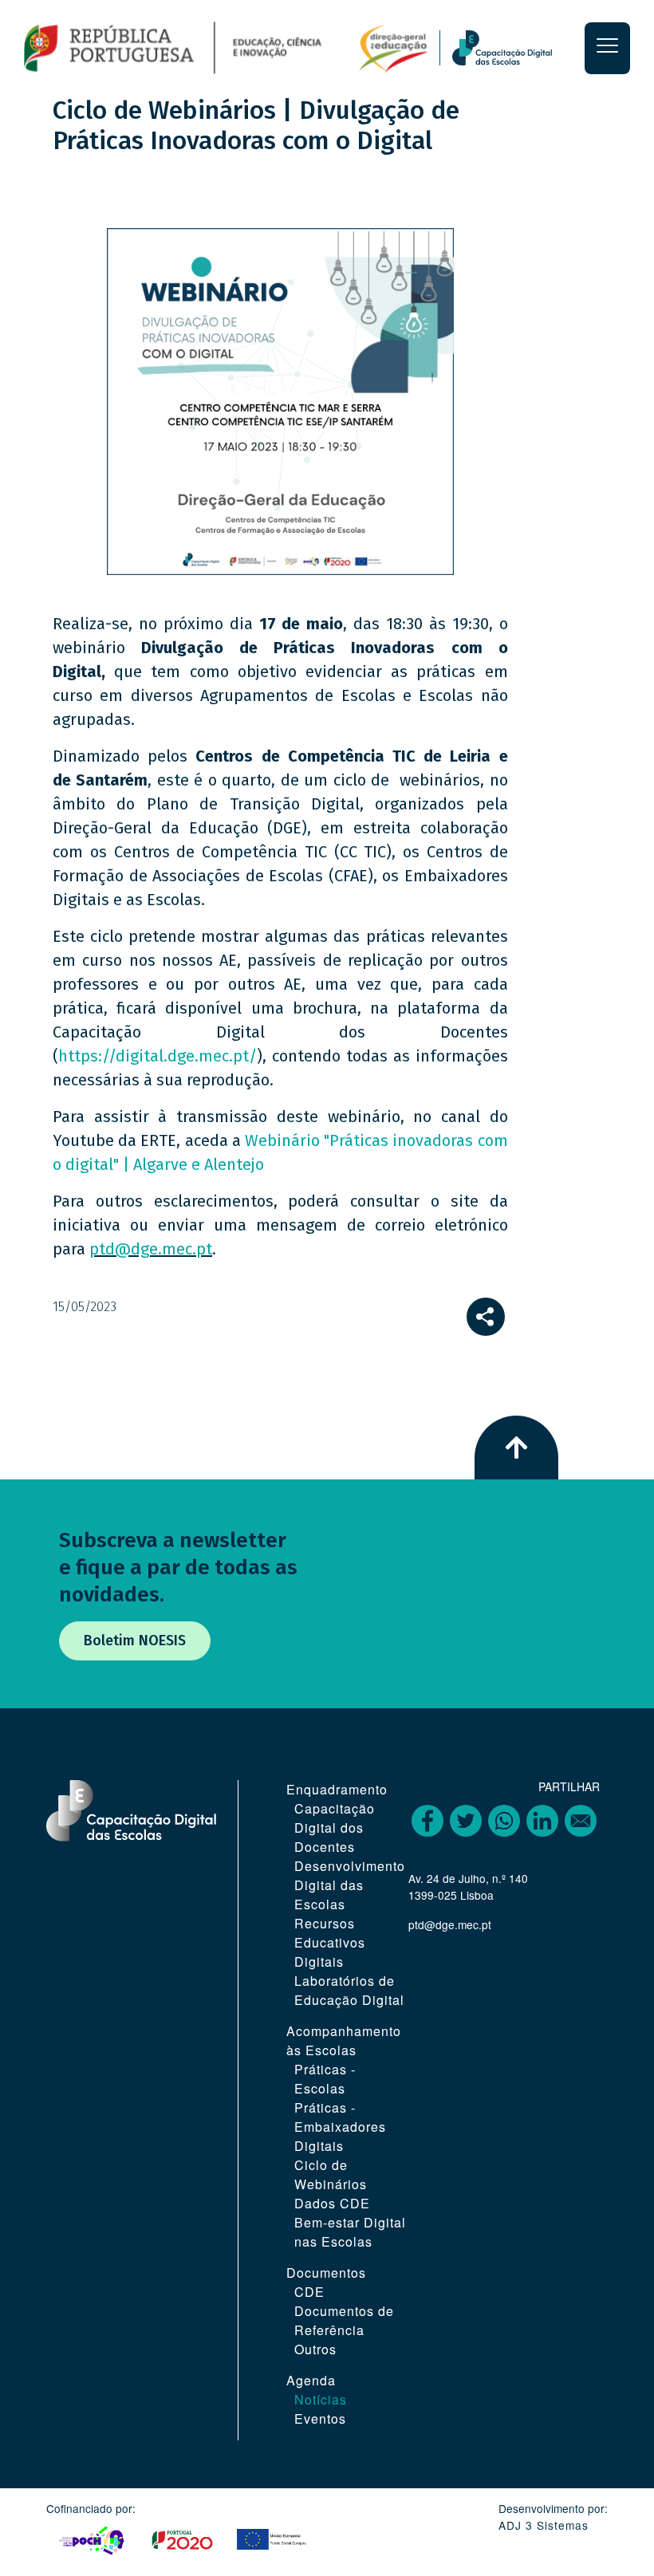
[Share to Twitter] (466, 1821)
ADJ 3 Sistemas (544, 2525)
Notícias (321, 2399)
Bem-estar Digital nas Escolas (350, 2232)
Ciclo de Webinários (331, 2174)
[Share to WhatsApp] (504, 1821)
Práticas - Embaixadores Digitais (340, 2127)
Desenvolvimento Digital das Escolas (350, 1885)
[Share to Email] (581, 1821)
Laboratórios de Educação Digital (349, 1990)
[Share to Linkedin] (542, 1821)
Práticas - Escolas (325, 2079)
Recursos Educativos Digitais (330, 1942)
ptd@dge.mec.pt (151, 1249)
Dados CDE (332, 2203)
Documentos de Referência (344, 2320)
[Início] (512, 48)
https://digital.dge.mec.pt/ (158, 1056)
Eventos (320, 2418)
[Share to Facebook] (427, 1821)
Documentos (326, 2273)
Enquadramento (337, 1789)
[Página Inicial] (226, 47)
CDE (309, 2292)
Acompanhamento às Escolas (344, 2040)
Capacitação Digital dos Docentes (335, 1828)
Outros (315, 2349)
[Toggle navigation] (607, 48)
